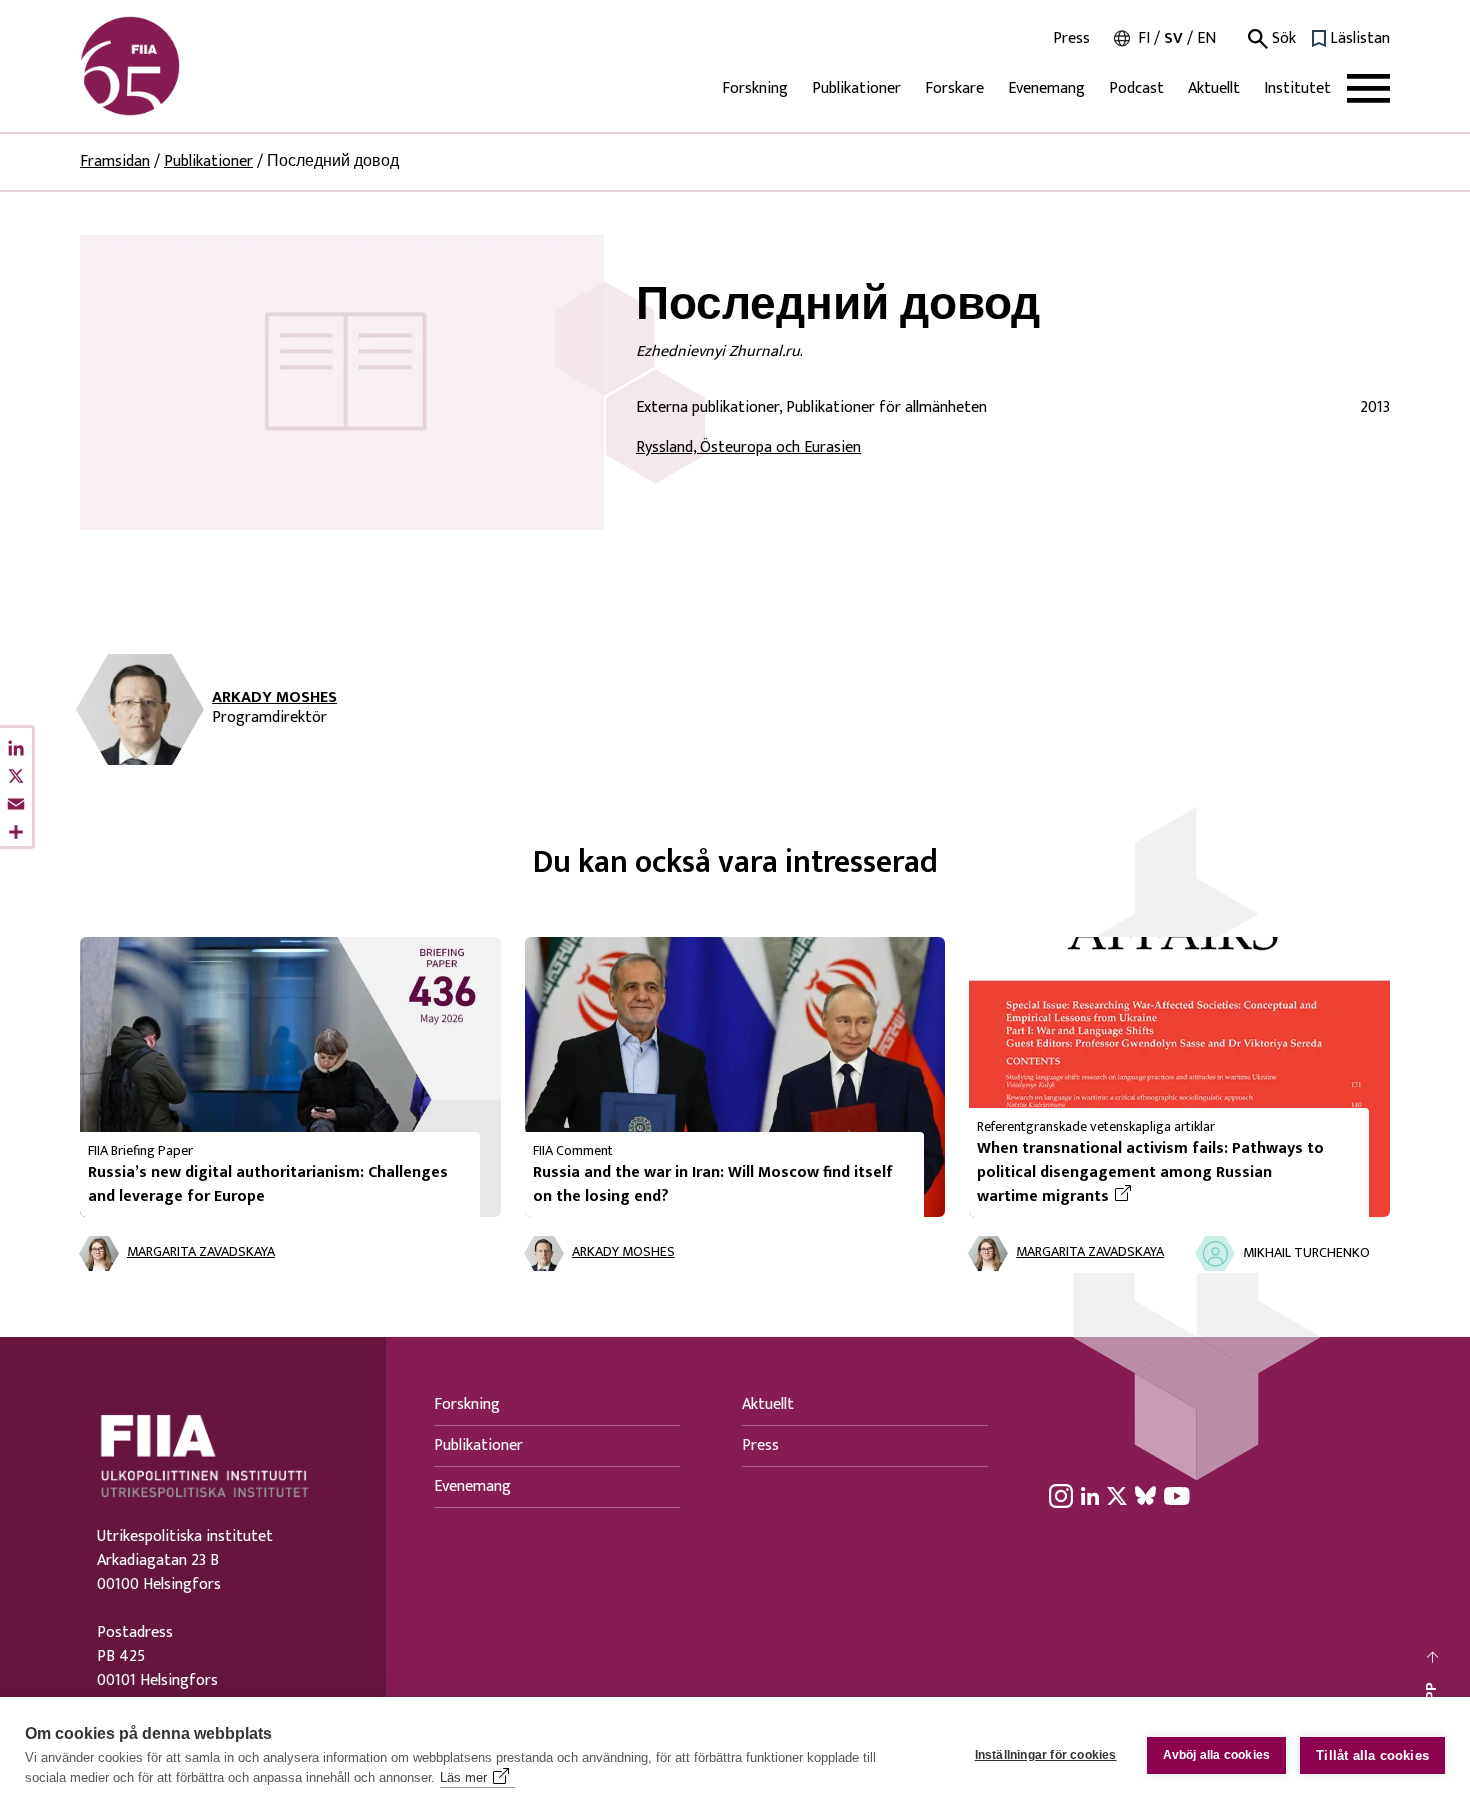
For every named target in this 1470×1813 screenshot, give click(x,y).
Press (1071, 39)
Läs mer (463, 1777)
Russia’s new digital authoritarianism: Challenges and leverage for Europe (268, 1184)
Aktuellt (1214, 88)
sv (1173, 38)
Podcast (1136, 88)
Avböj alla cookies (1217, 1755)
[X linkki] (1117, 1496)
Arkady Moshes (274, 698)
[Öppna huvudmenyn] (1368, 88)
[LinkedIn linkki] (1090, 1496)
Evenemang (1046, 88)
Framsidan (115, 161)
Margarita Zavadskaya (201, 1252)
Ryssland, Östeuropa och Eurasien (748, 447)
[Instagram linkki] (1061, 1496)
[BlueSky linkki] (1145, 1496)
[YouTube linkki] (1177, 1496)
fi (1144, 38)
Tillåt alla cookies (1372, 1755)
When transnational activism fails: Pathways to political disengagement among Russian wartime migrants (1150, 1173)
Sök (1282, 39)
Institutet (1297, 88)
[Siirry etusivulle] (176, 66)
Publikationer (856, 88)
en (1206, 38)
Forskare (954, 88)
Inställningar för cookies (1046, 1755)
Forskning (755, 88)
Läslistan (1360, 39)
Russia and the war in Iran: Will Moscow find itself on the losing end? (713, 1184)
